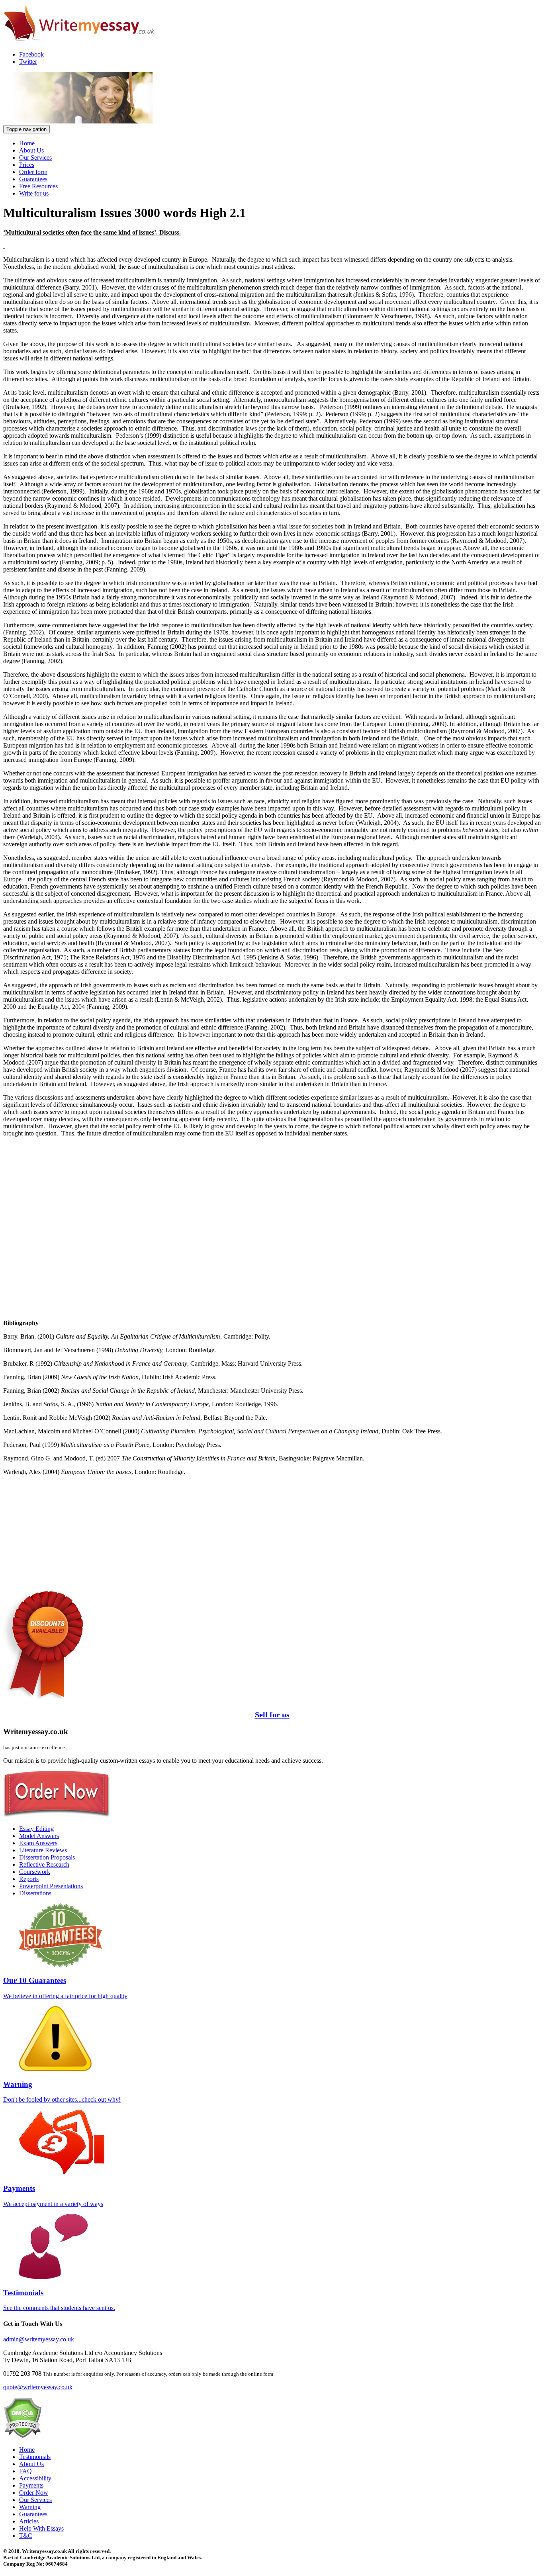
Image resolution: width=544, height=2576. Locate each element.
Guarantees (33, 179)
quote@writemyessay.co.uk (38, 2387)
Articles (29, 2521)
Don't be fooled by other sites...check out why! (62, 2092)
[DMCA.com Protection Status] (23, 2436)
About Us (31, 150)
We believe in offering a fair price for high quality (65, 1988)
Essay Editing (36, 1829)
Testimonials (35, 2457)
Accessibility (35, 2478)
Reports (29, 1879)
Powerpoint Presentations (51, 1886)
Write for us (34, 193)
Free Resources (38, 186)
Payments (31, 2485)
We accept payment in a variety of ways (53, 2195)
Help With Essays (41, 2528)
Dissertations (35, 1893)
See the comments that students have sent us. (59, 2300)
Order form (33, 172)
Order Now (34, 2493)
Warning (30, 2507)
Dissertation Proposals (47, 1857)
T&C (26, 2536)
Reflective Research (44, 1864)
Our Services (35, 158)
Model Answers (39, 1836)
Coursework (35, 1872)
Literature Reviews (43, 1850)
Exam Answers (38, 1843)
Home (27, 143)
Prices (27, 165)
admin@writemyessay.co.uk (39, 2339)
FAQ (25, 2471)
